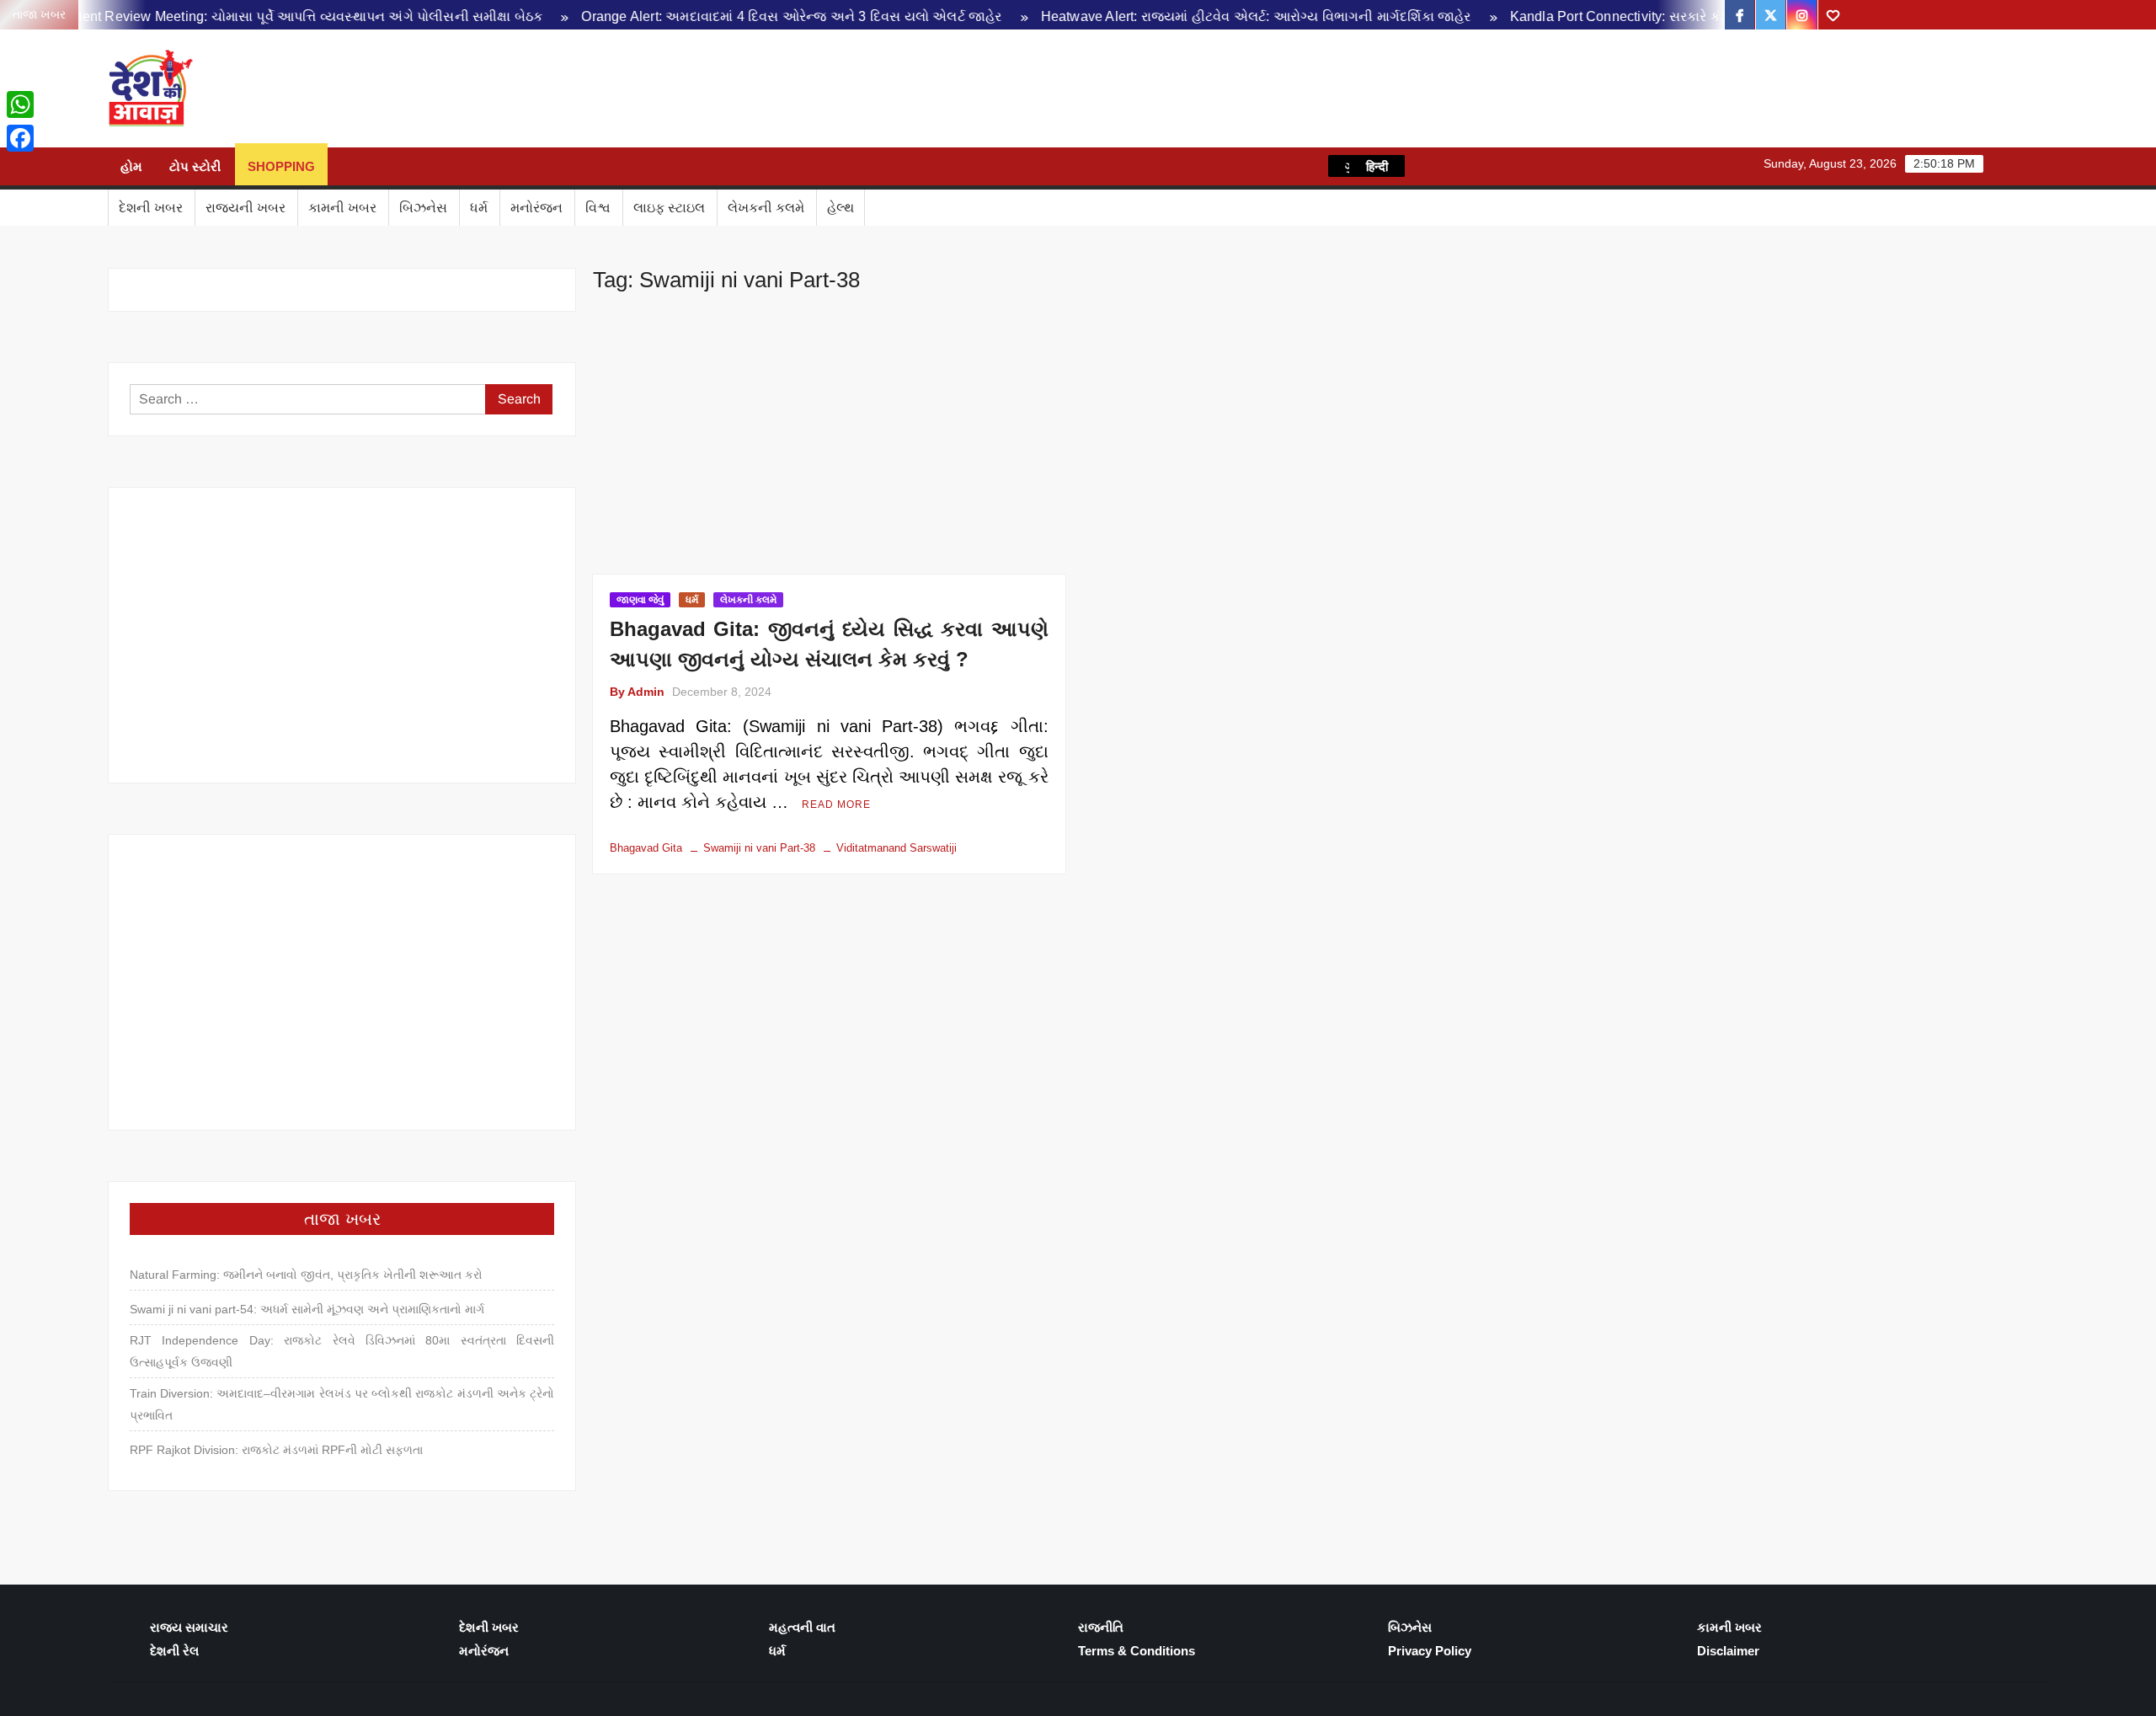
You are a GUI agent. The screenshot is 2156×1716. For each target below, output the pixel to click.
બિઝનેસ (423, 208)
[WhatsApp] (20, 104)
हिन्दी (1377, 166)
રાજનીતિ (1101, 1627)
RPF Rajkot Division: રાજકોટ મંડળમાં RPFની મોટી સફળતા (276, 1450)
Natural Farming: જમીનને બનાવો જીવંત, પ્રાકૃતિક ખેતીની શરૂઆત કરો (306, 1275)
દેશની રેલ (174, 1651)
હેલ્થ (841, 208)
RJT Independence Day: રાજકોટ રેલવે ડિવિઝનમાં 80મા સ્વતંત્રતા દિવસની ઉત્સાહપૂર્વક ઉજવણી (342, 1351)
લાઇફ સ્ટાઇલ (669, 208)
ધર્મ (479, 208)
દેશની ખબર (151, 208)
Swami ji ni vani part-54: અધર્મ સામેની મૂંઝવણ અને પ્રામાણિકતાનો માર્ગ (307, 1309)
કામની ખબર (342, 208)
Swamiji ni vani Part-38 (759, 848)
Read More (836, 805)
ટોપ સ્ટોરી (195, 166)
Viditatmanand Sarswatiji (897, 848)
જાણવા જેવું (640, 600)
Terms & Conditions (1137, 1651)
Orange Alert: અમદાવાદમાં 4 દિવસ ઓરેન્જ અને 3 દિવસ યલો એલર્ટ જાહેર (713, 16)
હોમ (131, 166)
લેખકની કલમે (766, 208)
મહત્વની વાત (802, 1627)
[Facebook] (20, 138)
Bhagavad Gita (646, 848)
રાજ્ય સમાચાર (189, 1627)
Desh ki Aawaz (344, 89)
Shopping (281, 166)
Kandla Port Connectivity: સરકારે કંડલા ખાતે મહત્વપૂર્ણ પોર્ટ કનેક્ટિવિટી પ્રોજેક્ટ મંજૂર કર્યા (1690, 16)
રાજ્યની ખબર (245, 208)
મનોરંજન (536, 208)
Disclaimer (1728, 1651)
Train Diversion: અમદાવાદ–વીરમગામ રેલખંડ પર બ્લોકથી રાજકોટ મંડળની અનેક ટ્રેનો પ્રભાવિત (342, 1404)
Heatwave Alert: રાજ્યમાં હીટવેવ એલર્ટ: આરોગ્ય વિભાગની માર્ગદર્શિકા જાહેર (1177, 16)
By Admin (637, 692)
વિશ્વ (598, 208)
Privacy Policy (1430, 1651)
